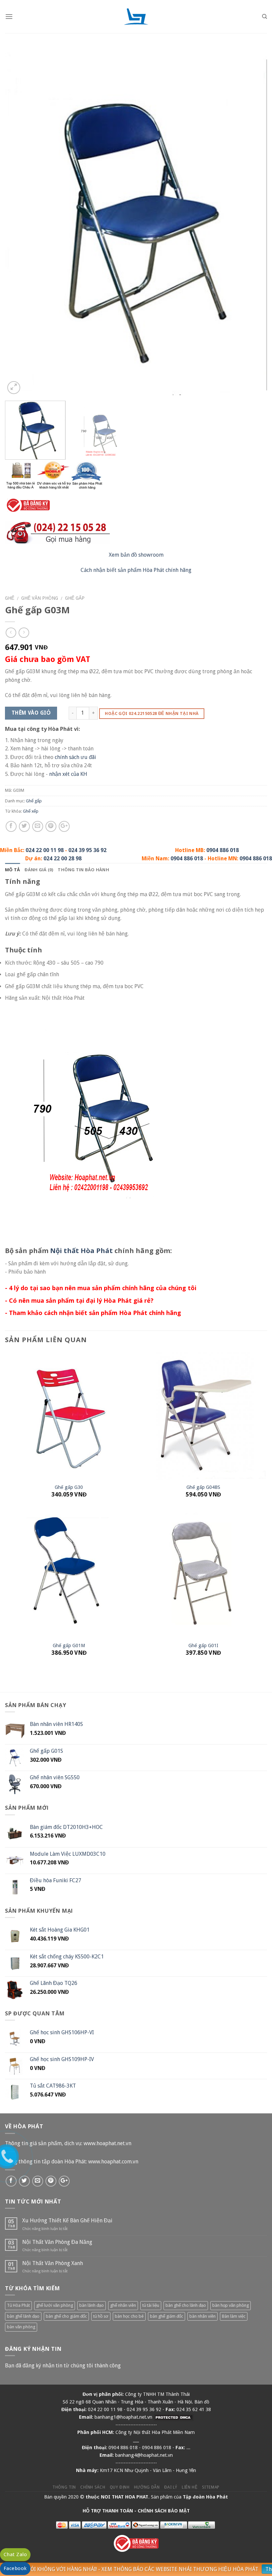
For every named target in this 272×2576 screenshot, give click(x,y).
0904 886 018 (223, 850)
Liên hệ (190, 2487)
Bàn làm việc (234, 2316)
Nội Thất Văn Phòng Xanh (53, 2263)
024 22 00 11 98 (45, 850)
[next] (253, 224)
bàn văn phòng (21, 2327)
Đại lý (171, 2487)
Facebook (15, 2568)
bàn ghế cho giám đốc (66, 2316)
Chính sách (93, 2487)
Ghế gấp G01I (203, 1645)
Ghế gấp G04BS (203, 1487)
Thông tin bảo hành (83, 870)
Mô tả (12, 870)
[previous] (19, 224)
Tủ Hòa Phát (18, 2305)
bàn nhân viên (203, 2316)
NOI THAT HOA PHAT (125, 2497)
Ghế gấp (75, 598)
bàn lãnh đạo (92, 2305)
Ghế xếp (31, 811)
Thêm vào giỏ (31, 713)
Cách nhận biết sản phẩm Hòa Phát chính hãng (136, 570)
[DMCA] (173, 2417)
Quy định (120, 2487)
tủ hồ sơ (101, 2316)
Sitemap (211, 2487)
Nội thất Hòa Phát (81, 1251)
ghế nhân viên (123, 2305)
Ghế (10, 598)
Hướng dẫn (147, 2487)
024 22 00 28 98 (63, 859)
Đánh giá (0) (39, 870)
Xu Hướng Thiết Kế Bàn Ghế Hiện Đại (67, 2221)
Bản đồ (202, 2402)
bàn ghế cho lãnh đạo (186, 2305)
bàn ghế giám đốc (167, 2316)
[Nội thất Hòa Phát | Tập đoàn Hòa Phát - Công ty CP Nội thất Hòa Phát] (136, 17)
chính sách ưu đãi (75, 757)
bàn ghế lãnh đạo (23, 2316)
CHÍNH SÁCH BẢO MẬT (164, 2511)
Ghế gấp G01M (69, 1645)
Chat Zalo (15, 2554)
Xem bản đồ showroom (136, 555)
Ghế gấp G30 (69, 1487)
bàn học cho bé (129, 2316)
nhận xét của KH (68, 774)
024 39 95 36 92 (87, 850)
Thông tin (64, 2487)
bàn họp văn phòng (231, 2305)
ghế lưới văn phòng (55, 2305)
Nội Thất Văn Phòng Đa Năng (57, 2242)
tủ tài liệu (151, 2305)
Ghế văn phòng (40, 598)
